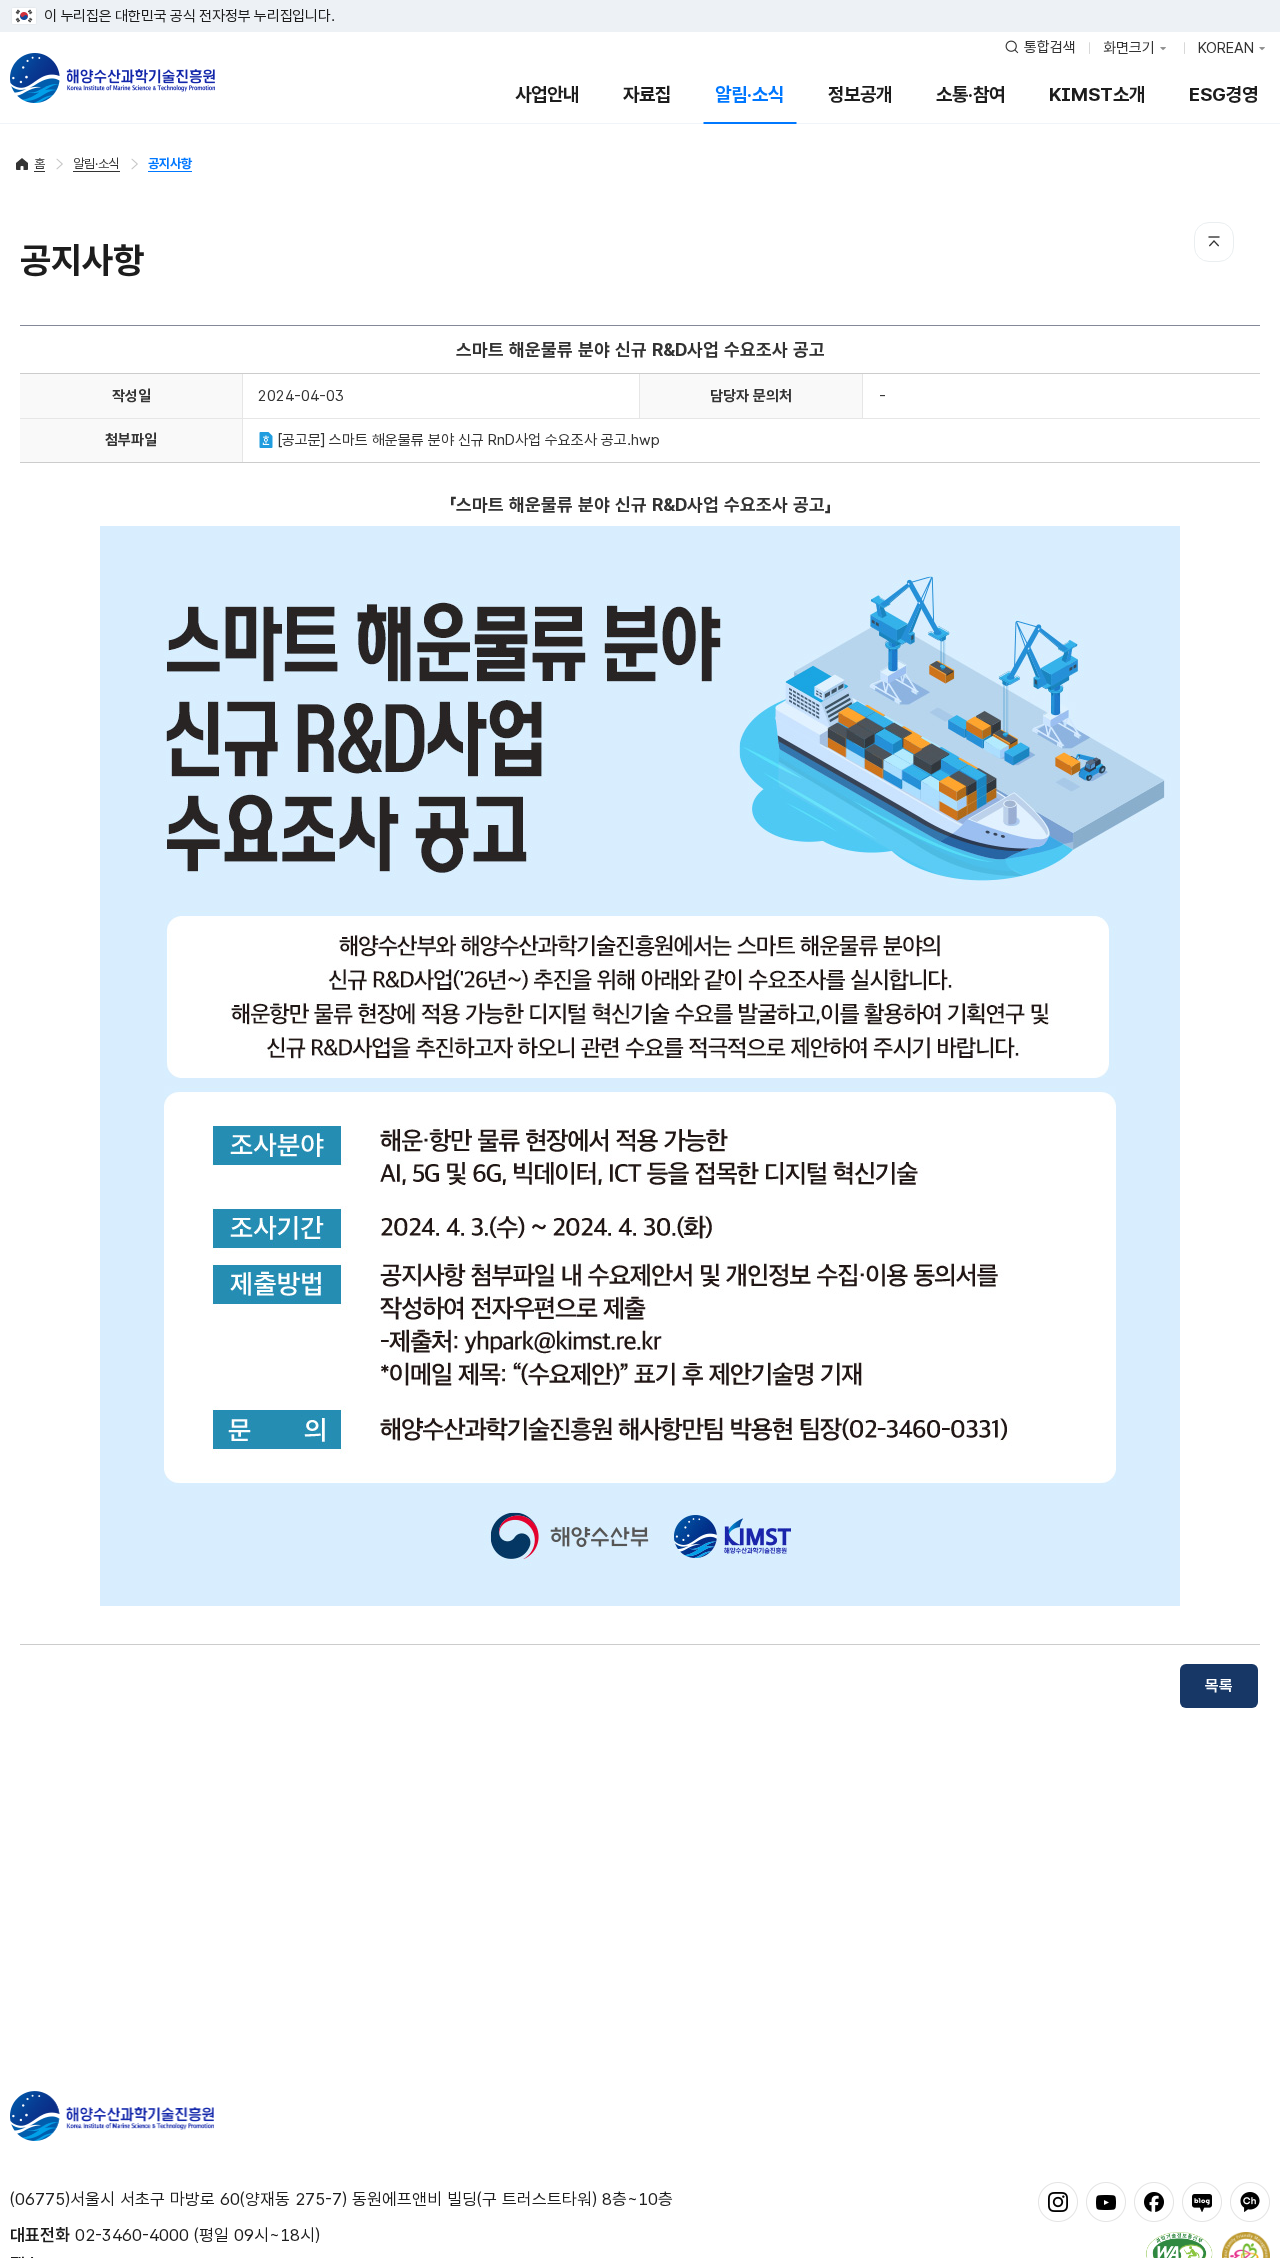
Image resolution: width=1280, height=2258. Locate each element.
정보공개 (860, 94)
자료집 (647, 94)
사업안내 (547, 94)
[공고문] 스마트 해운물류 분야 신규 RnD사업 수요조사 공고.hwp (467, 440)
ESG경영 (1223, 94)
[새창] (1058, 2201)
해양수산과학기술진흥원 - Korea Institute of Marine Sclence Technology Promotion (112, 78)
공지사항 (170, 163)
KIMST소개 (1097, 94)
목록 (1219, 1685)
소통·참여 (970, 94)
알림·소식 (749, 94)
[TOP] (1214, 242)
